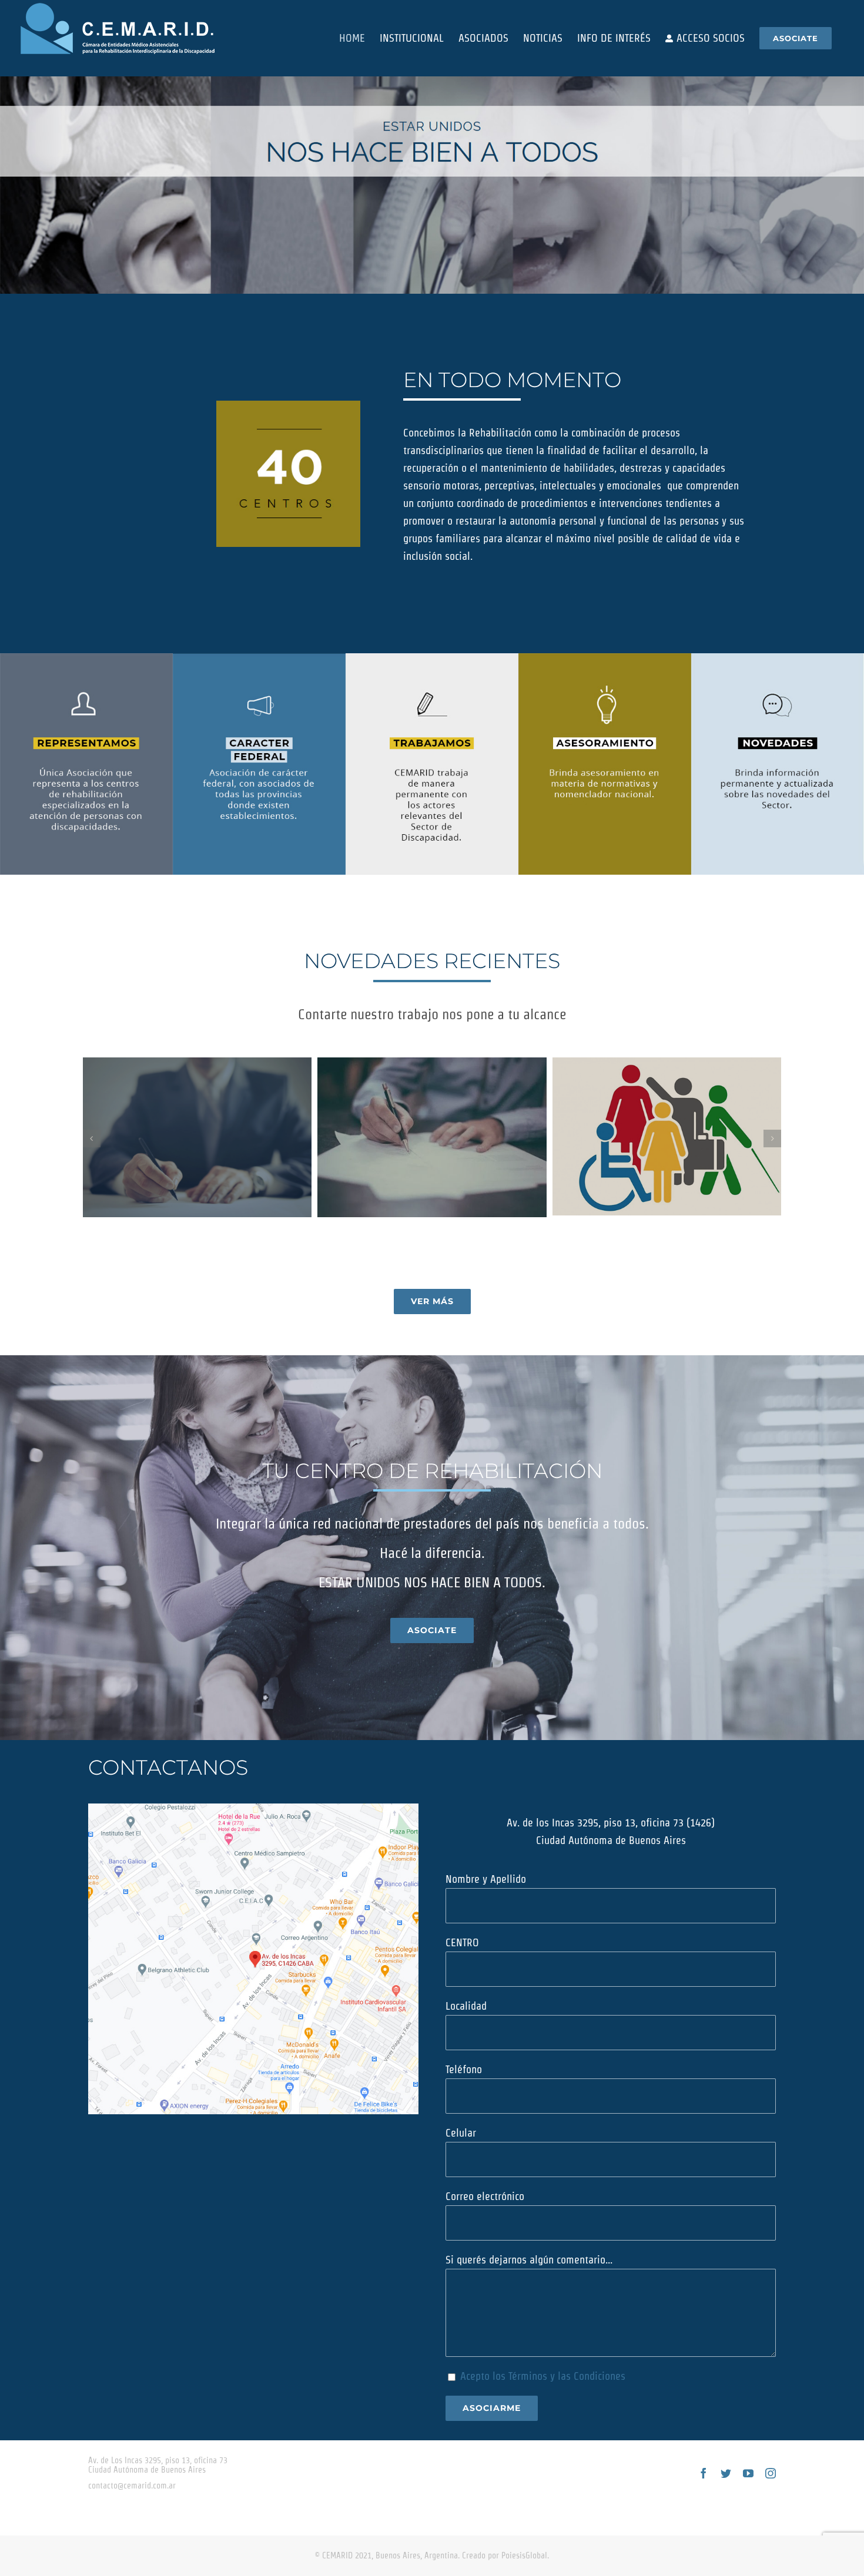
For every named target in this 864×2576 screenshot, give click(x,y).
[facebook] (704, 2473)
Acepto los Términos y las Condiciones (543, 2376)
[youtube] (748, 2473)
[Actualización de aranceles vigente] (432, 1138)
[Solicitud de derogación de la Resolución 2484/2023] (197, 1138)
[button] (92, 1138)
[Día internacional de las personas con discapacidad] (667, 1136)
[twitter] (726, 2473)
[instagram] (771, 2473)
